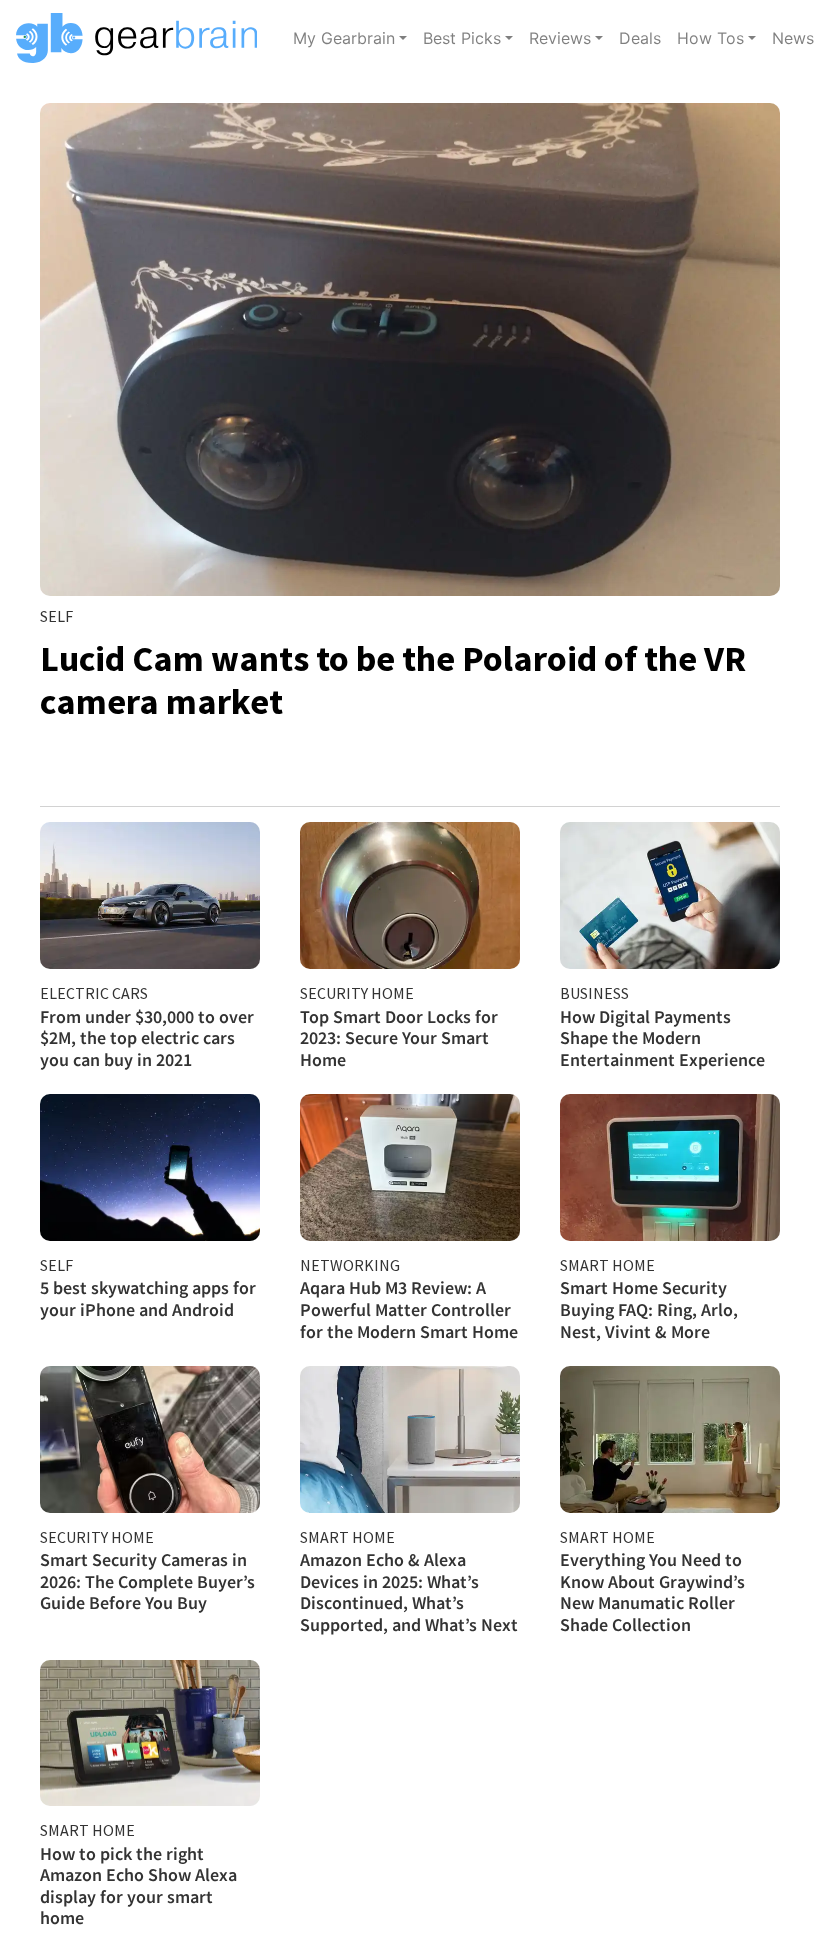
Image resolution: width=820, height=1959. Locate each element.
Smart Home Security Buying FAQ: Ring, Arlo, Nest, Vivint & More (649, 1309)
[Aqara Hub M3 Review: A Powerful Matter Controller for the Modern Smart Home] (410, 1167)
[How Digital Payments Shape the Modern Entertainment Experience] (670, 895)
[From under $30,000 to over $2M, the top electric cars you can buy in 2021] (150, 895)
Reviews (560, 38)
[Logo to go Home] (142, 38)
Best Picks (462, 38)
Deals (640, 38)
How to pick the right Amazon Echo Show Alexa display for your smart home (138, 1886)
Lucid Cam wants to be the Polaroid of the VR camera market (393, 680)
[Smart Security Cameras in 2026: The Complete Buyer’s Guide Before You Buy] (150, 1439)
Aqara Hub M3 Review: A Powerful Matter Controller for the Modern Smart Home (409, 1309)
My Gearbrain (344, 38)
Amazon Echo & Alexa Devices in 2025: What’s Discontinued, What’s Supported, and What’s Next (409, 1592)
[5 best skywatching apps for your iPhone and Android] (150, 1167)
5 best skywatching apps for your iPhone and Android (148, 1298)
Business (594, 993)
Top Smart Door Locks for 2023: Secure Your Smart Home (399, 1038)
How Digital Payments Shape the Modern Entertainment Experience (662, 1038)
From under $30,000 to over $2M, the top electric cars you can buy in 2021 (147, 1038)
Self (56, 616)
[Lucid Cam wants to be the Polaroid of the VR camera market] (410, 349)
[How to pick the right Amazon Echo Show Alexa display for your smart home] (150, 1733)
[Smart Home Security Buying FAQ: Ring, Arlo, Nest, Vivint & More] (670, 1167)
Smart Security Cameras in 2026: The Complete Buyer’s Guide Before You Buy (147, 1581)
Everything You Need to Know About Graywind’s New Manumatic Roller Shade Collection (652, 1592)
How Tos (710, 38)
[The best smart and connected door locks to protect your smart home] (410, 895)
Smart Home (607, 1265)
